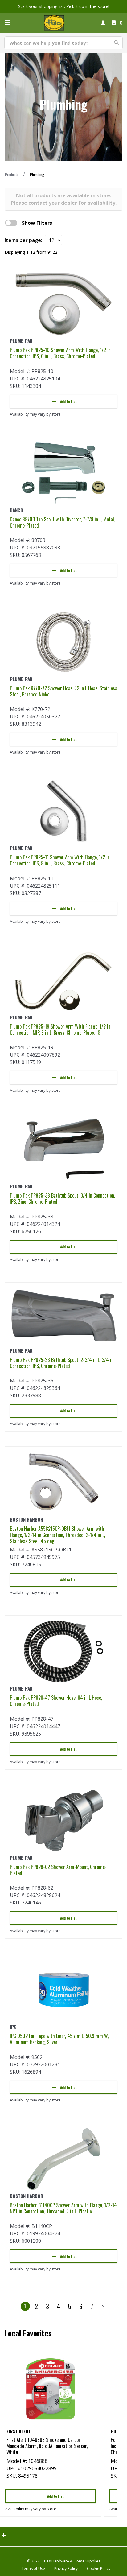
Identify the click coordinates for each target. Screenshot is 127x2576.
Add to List (68, 401)
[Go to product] (63, 304)
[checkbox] (11, 223)
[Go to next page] (103, 2306)
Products (12, 174)
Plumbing (37, 174)
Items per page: (23, 240)
